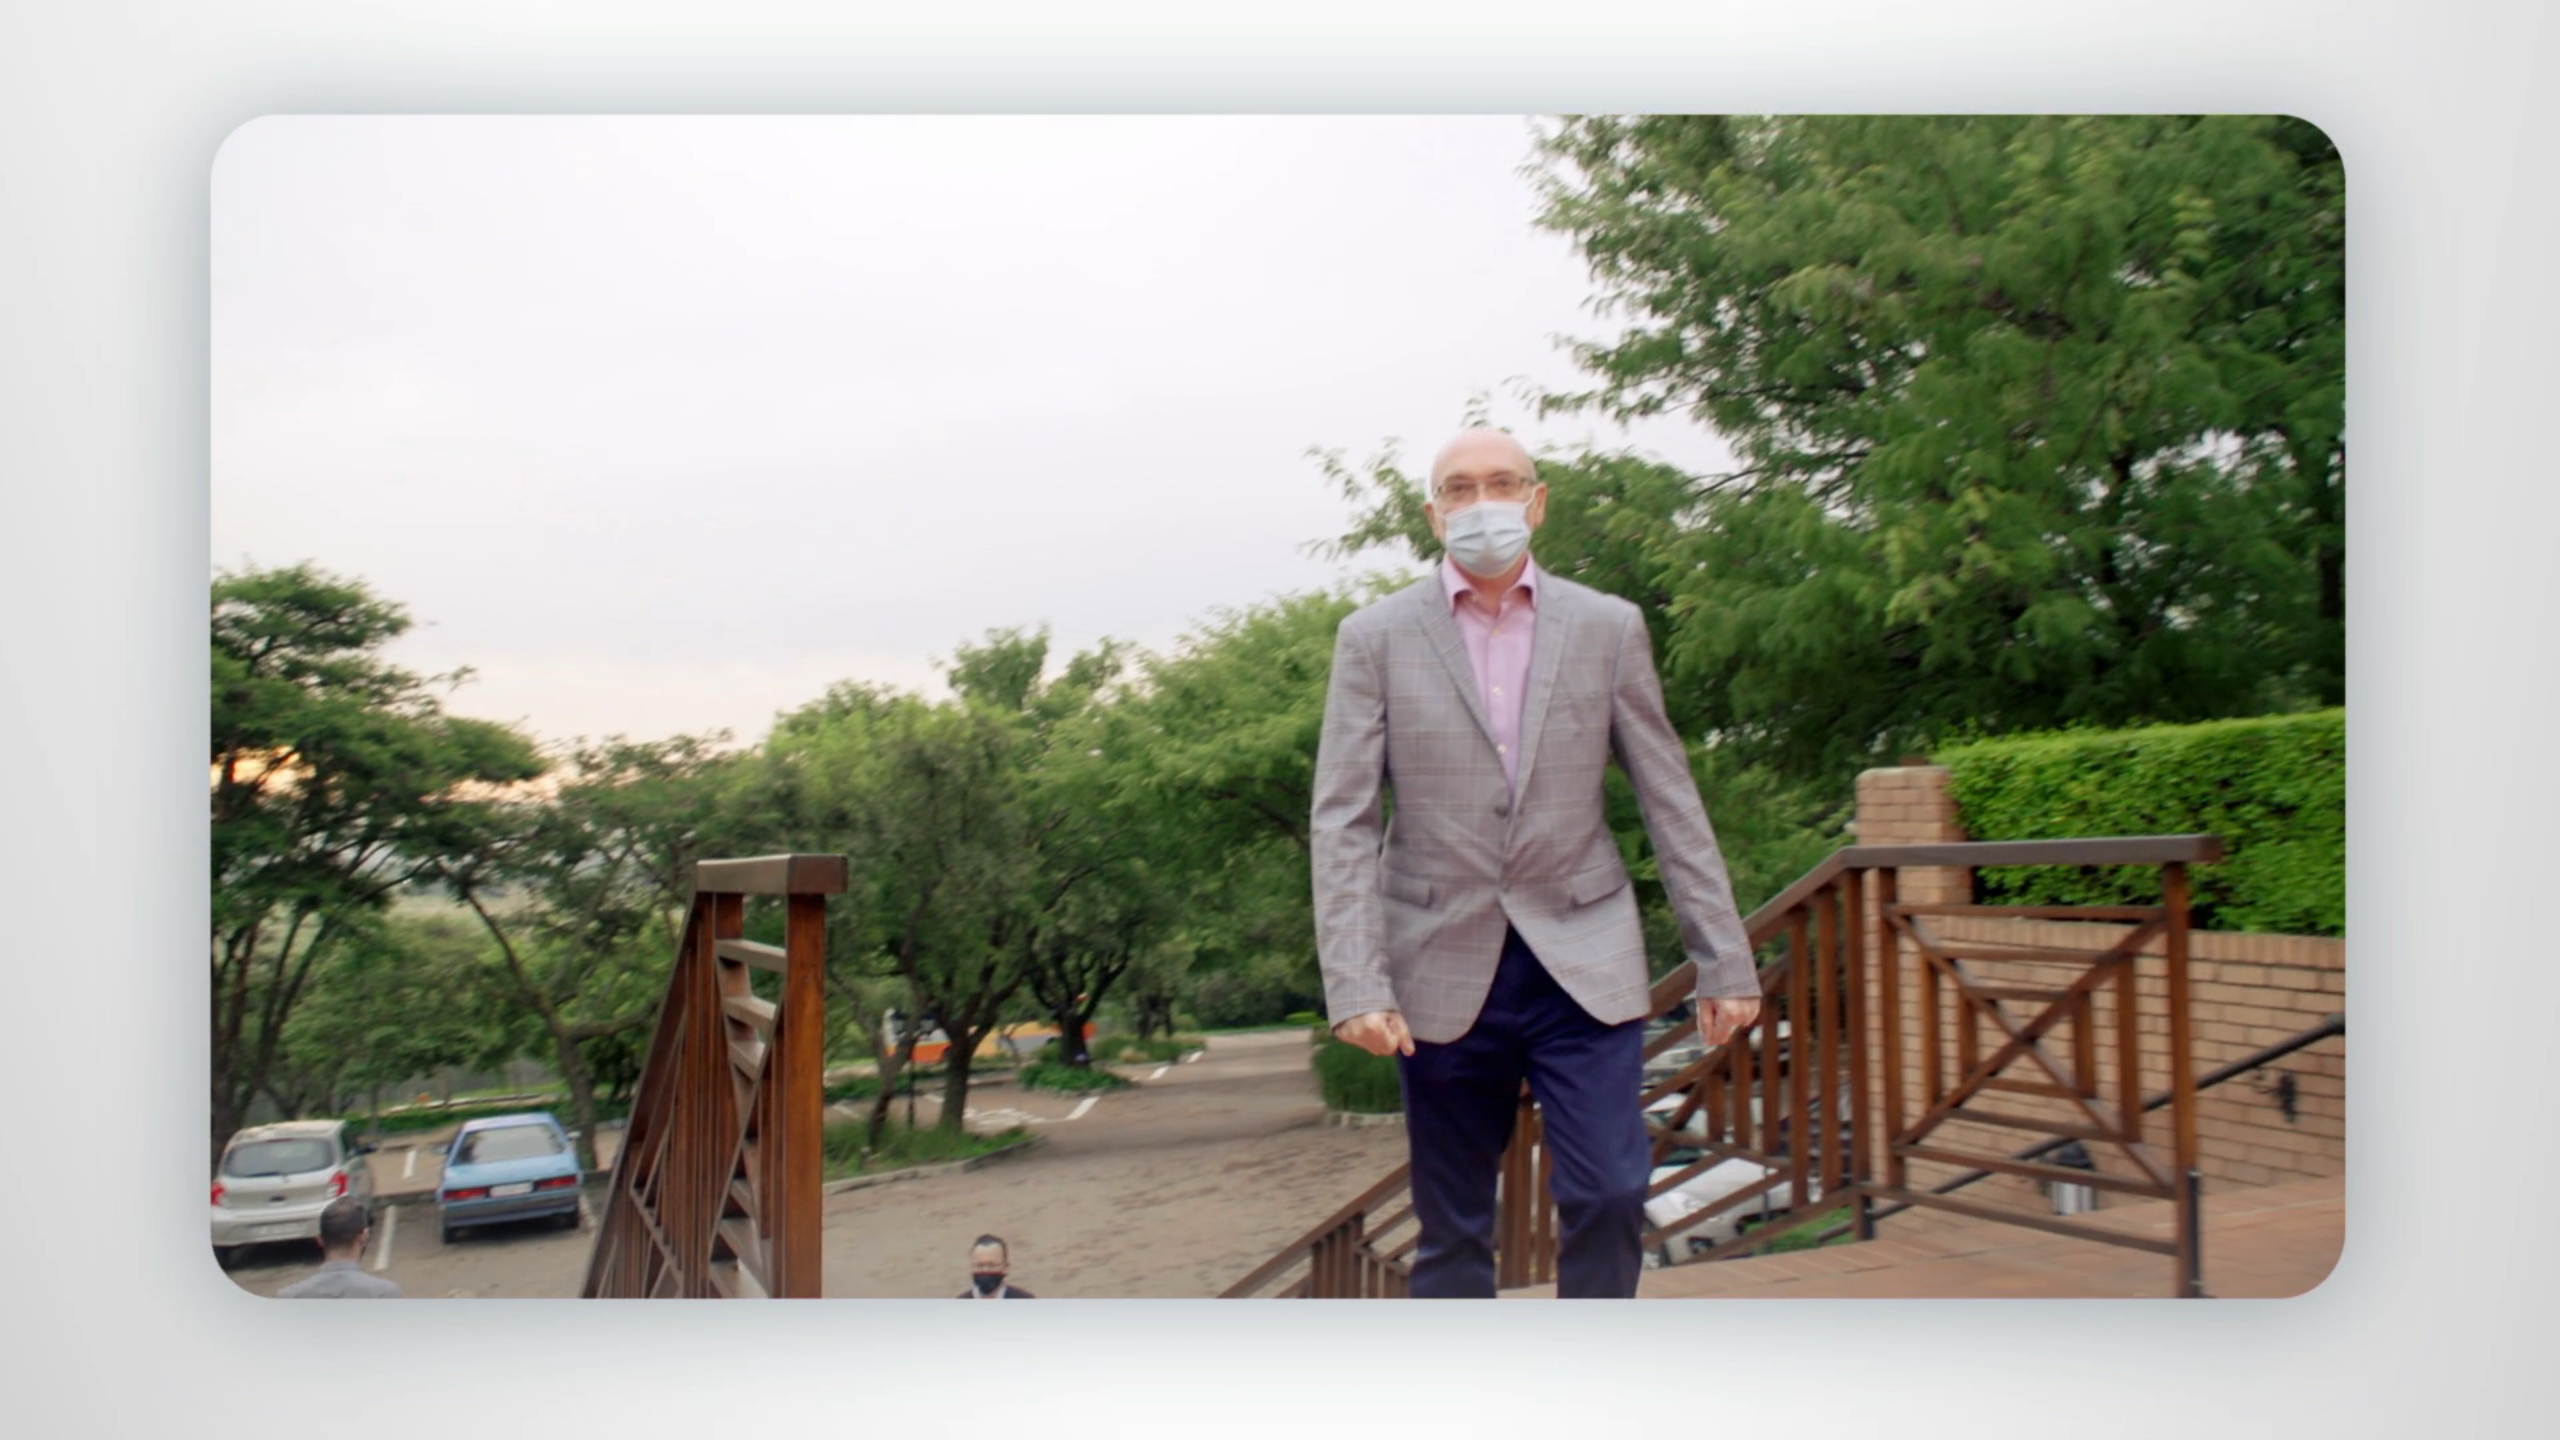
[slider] (1319, 1420)
